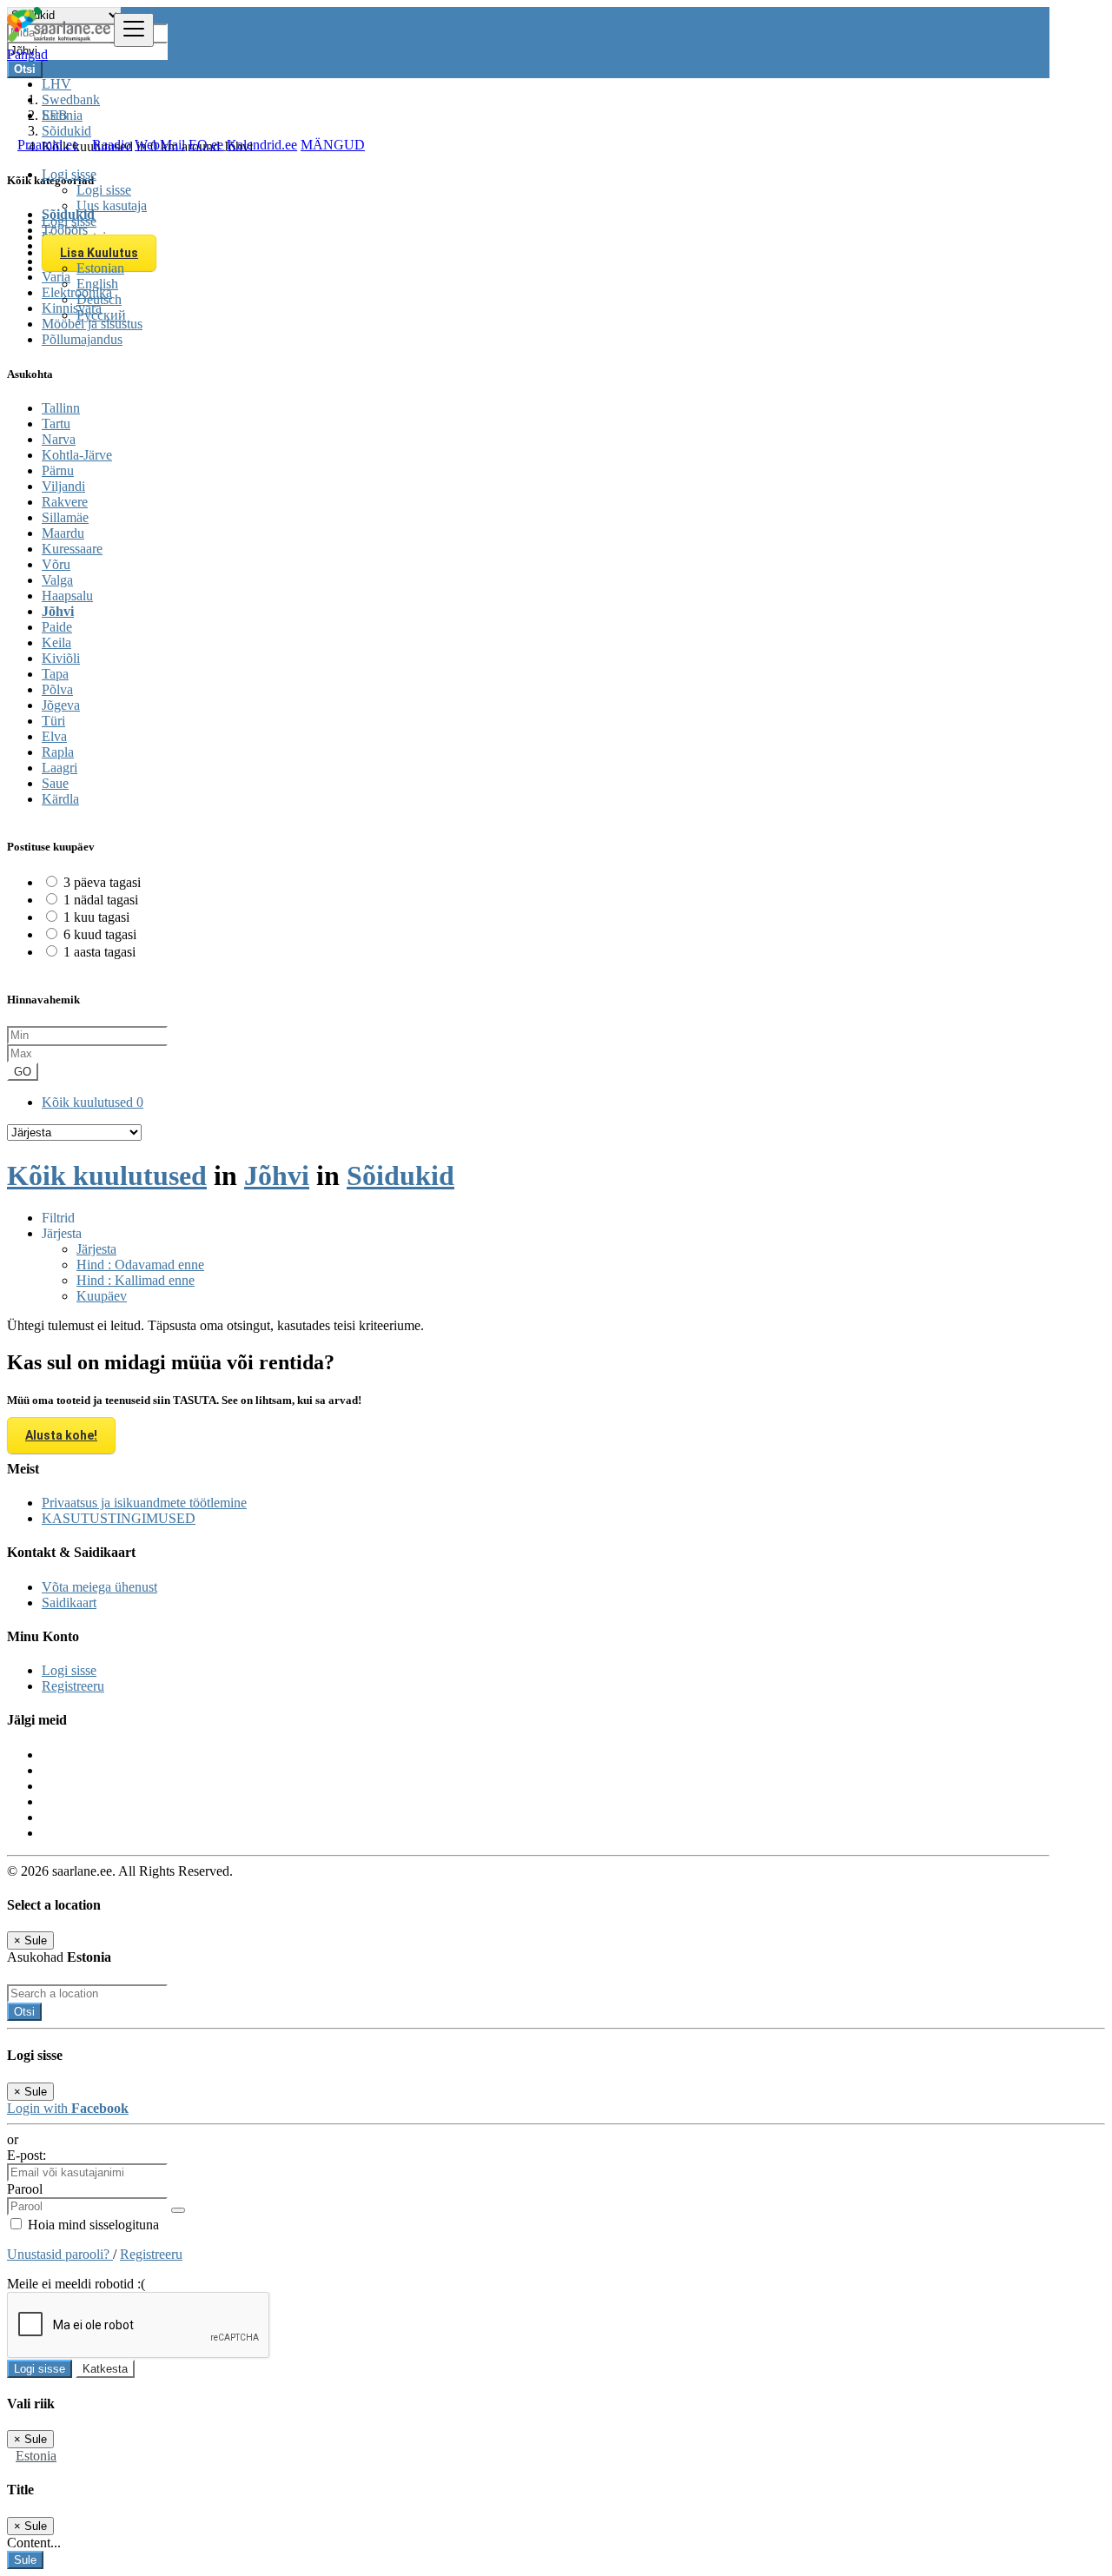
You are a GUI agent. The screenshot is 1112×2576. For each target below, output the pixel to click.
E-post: (26, 2155)
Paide (57, 627)
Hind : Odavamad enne (140, 1265)
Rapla (58, 752)
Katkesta (105, 2369)
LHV (56, 84)
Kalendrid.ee (262, 145)
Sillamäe (65, 517)
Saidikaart (69, 1603)
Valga (57, 580)
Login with (68, 2108)
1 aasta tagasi (99, 952)
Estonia (36, 2456)
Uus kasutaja (112, 205)
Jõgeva (61, 705)
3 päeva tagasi (102, 882)
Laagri (60, 768)
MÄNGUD (333, 145)
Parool (25, 2189)
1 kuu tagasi (96, 917)
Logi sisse (104, 190)
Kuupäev (102, 1296)
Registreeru (73, 1686)
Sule (25, 2560)
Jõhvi (58, 611)
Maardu (63, 533)
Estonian (100, 268)
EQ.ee (206, 145)
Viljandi (63, 486)
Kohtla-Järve (77, 455)
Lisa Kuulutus (99, 253)
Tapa (55, 674)
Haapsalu (67, 596)
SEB (55, 115)
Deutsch (99, 299)
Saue (55, 783)
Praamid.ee (48, 145)
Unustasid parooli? (60, 2254)
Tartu (56, 424)
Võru (56, 564)
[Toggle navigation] (134, 30)
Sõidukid (400, 1175)
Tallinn (61, 408)
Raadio (112, 145)
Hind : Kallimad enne (136, 1280)
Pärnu (58, 470)
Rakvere (65, 502)
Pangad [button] (27, 54)
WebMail (160, 145)
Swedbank (71, 99)
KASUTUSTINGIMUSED (119, 1518)
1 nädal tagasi (101, 900)
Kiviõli (61, 658)
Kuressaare (72, 549)
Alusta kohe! (61, 1435)
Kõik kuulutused (93, 1102)
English (97, 284)
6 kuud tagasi (100, 934)
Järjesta (96, 1249)
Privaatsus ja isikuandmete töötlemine (144, 1503)
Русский (101, 315)
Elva (54, 736)
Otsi (24, 2012)
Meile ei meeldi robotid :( (76, 2284)
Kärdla (60, 799)
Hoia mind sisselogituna (92, 2225)
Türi (53, 721)
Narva (59, 439)
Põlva (57, 689)
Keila (56, 642)
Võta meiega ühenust (99, 1587)
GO (23, 1072)
